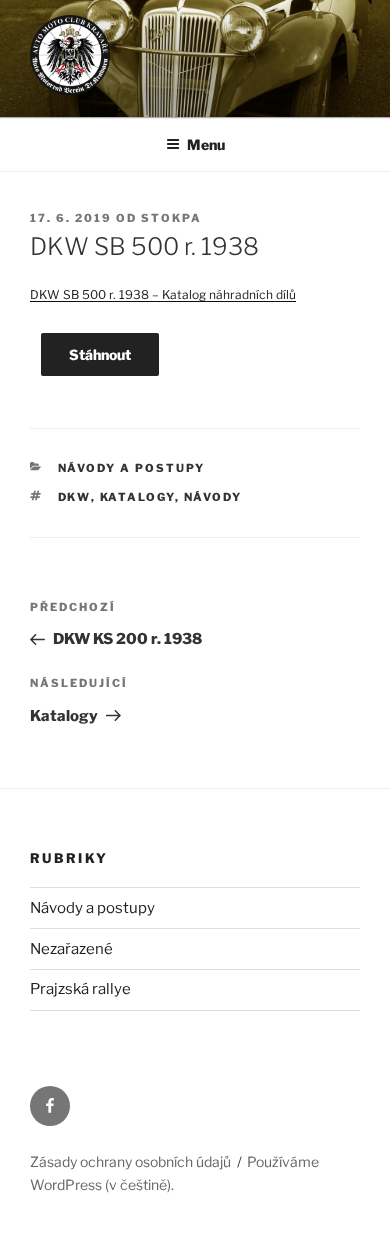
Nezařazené (71, 949)
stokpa (171, 218)
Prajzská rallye (80, 989)
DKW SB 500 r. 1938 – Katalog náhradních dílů (163, 294)
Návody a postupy (132, 468)
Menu (206, 144)
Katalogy (137, 497)
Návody (213, 497)
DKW (74, 497)
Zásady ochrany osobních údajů (130, 1161)
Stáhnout (100, 354)
